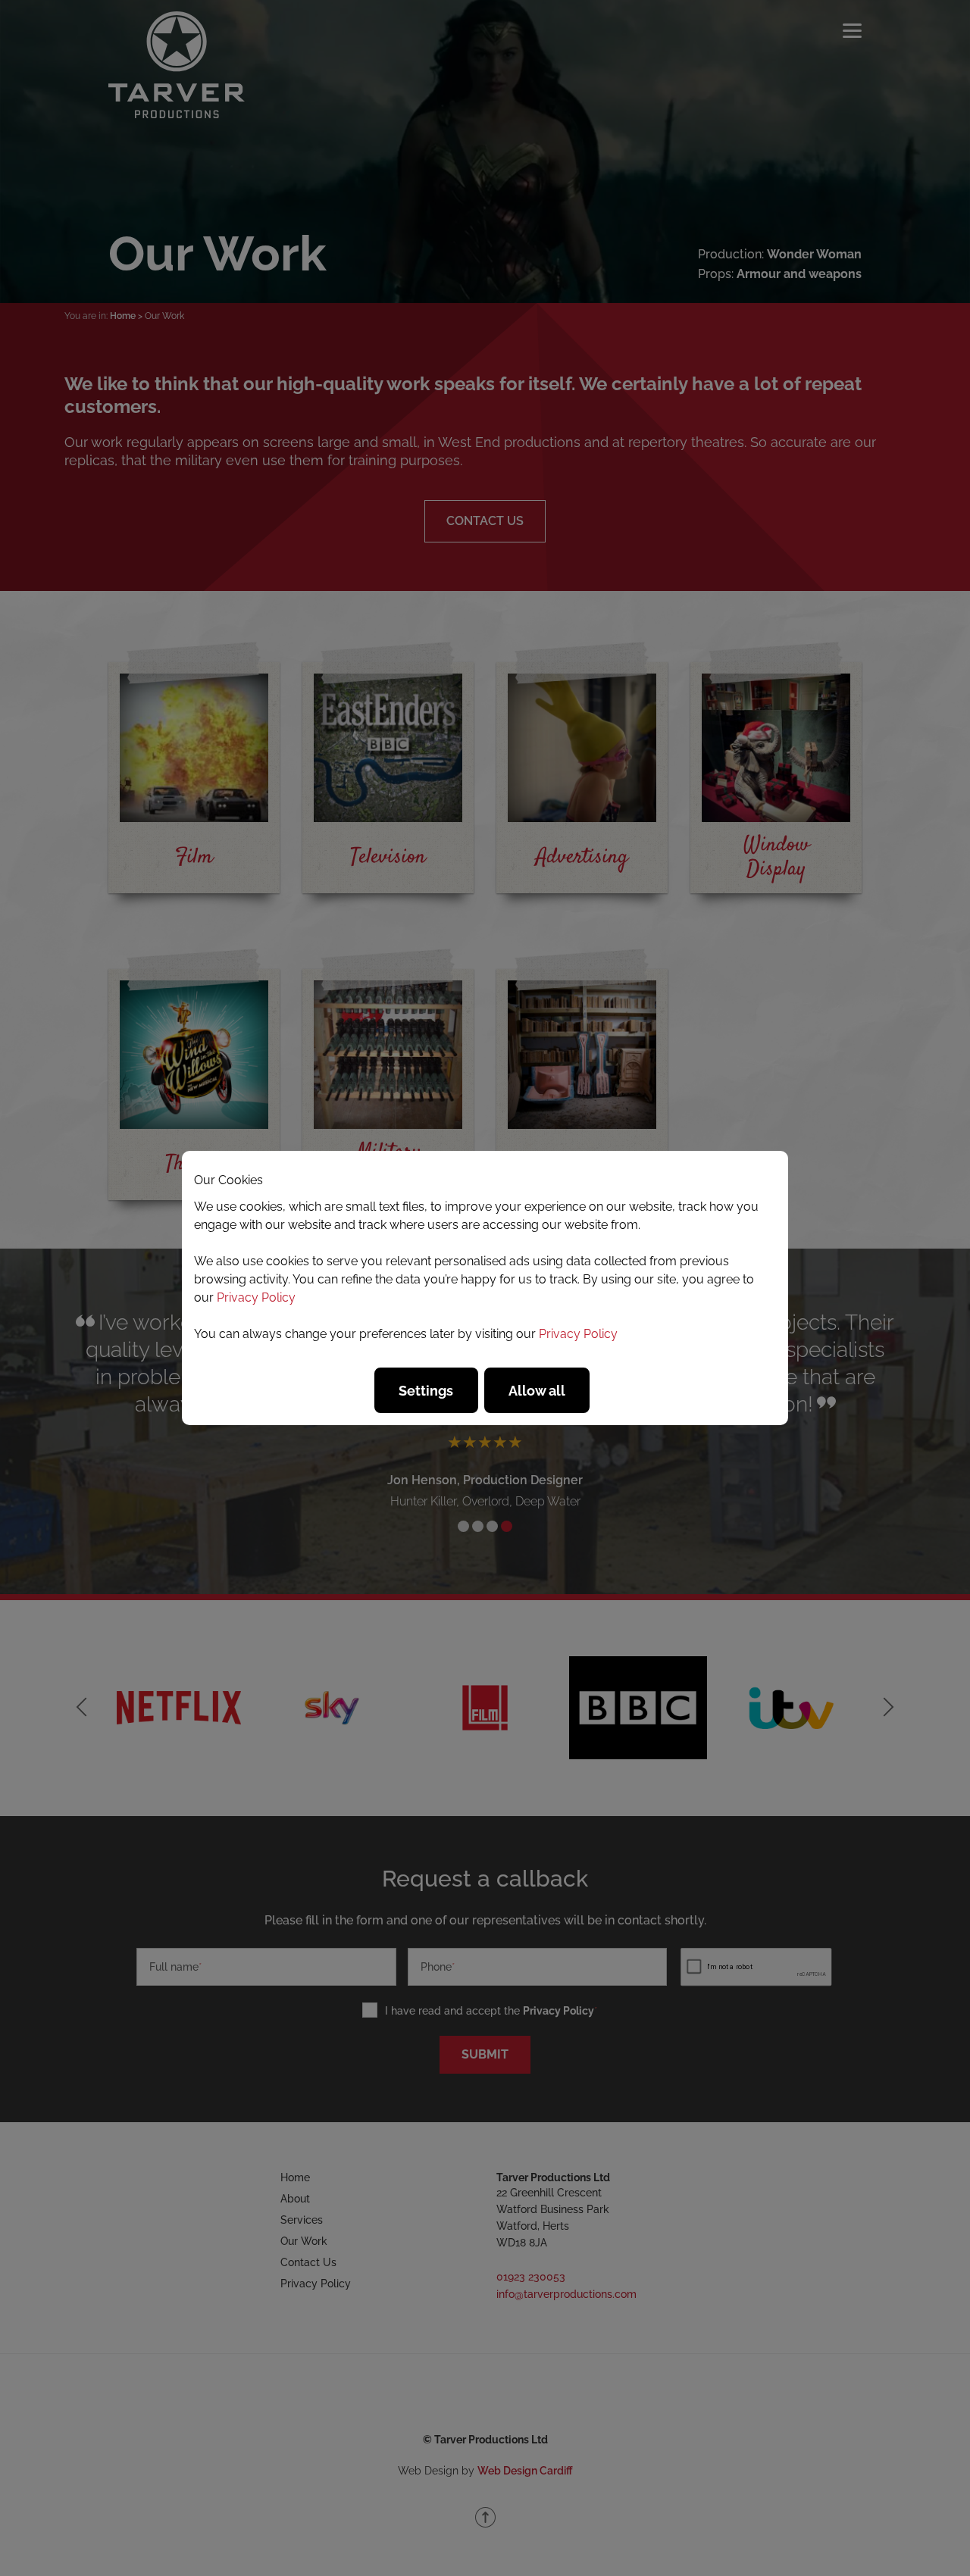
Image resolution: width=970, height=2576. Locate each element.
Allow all (537, 1391)
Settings (426, 1391)
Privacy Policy (256, 1297)
